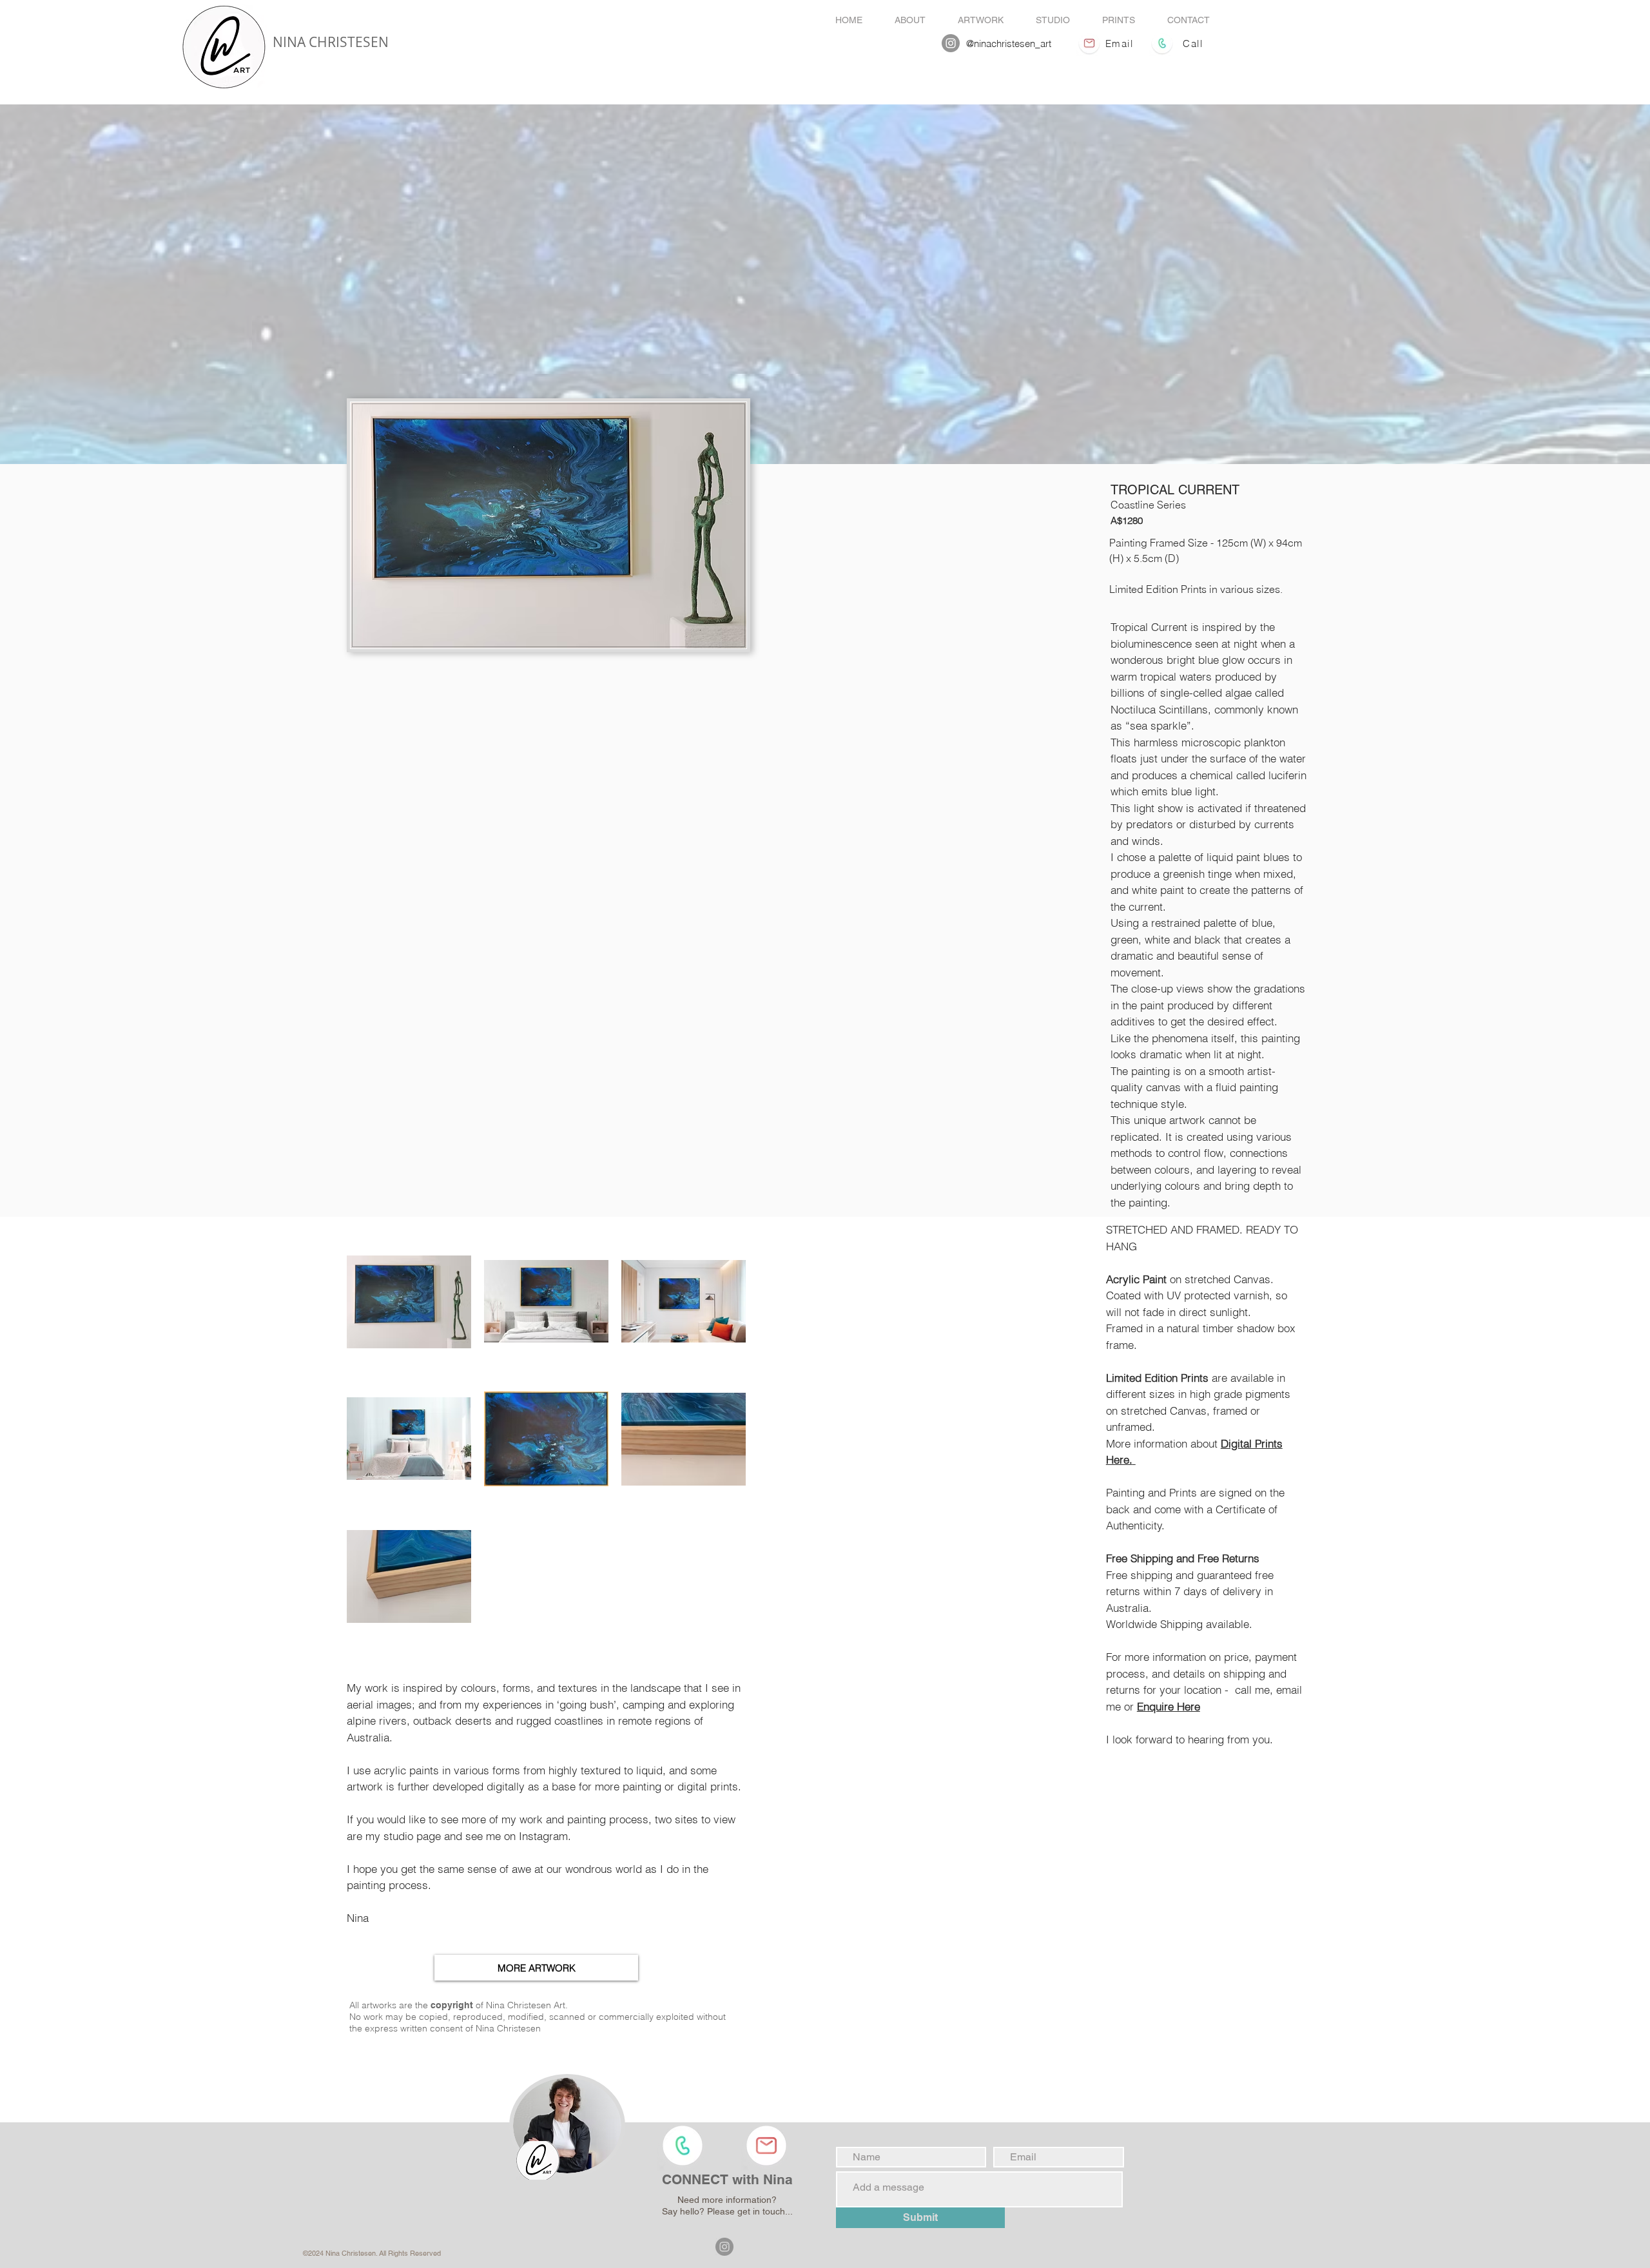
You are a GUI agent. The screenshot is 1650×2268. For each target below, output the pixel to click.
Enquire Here (1169, 1706)
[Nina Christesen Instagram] (951, 43)
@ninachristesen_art (1009, 44)
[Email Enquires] (1089, 43)
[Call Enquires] (1162, 43)
